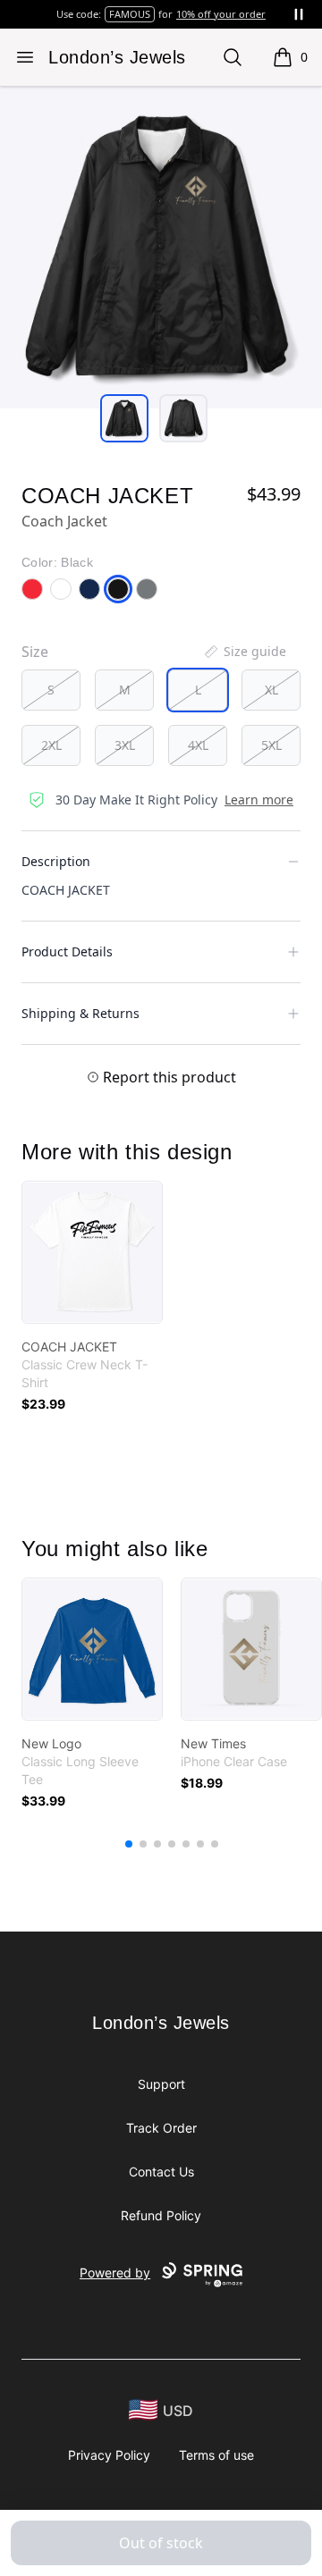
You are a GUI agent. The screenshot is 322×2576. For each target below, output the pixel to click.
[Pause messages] (299, 14)
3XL (125, 745)
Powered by (115, 2273)
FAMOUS (130, 14)
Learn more (259, 800)
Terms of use (216, 2455)
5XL (271, 745)
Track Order (161, 2128)
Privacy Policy (109, 2455)
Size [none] (35, 652)
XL (271, 690)
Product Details (67, 951)
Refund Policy (161, 2215)
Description (56, 861)
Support (161, 2084)
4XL (198, 745)
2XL (51, 745)
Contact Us (161, 2172)
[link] (92, 1252)
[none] (244, 652)
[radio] (51, 690)
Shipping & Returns (80, 1013)
